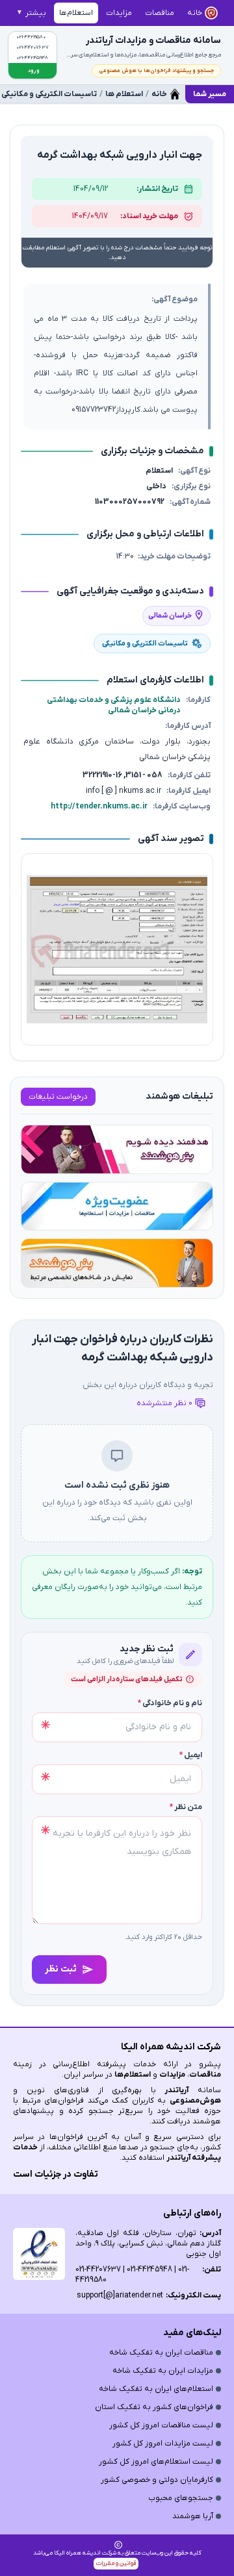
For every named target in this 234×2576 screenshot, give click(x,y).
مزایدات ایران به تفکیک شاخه (163, 2371)
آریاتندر (172, 2090)
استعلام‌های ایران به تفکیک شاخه (156, 2389)
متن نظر (186, 1807)
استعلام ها (124, 94)
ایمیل (191, 1755)
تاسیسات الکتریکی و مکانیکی (49, 94)
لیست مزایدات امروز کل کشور (163, 2444)
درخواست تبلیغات (58, 1097)
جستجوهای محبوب (181, 2498)
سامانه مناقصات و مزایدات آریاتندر (153, 41)
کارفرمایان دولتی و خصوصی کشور (157, 2480)
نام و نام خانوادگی (170, 1703)
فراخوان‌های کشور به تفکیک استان (154, 2407)
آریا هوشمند (193, 2516)
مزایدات (172, 2075)
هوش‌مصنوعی (195, 2101)
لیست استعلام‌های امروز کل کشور (156, 2462)
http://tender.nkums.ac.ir (99, 807)
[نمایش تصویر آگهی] (117, 949)
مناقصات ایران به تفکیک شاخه (161, 2353)
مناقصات (205, 2075)
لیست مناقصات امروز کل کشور (161, 2425)
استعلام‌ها (133, 2075)
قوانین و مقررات (116, 2563)
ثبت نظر (61, 1969)
